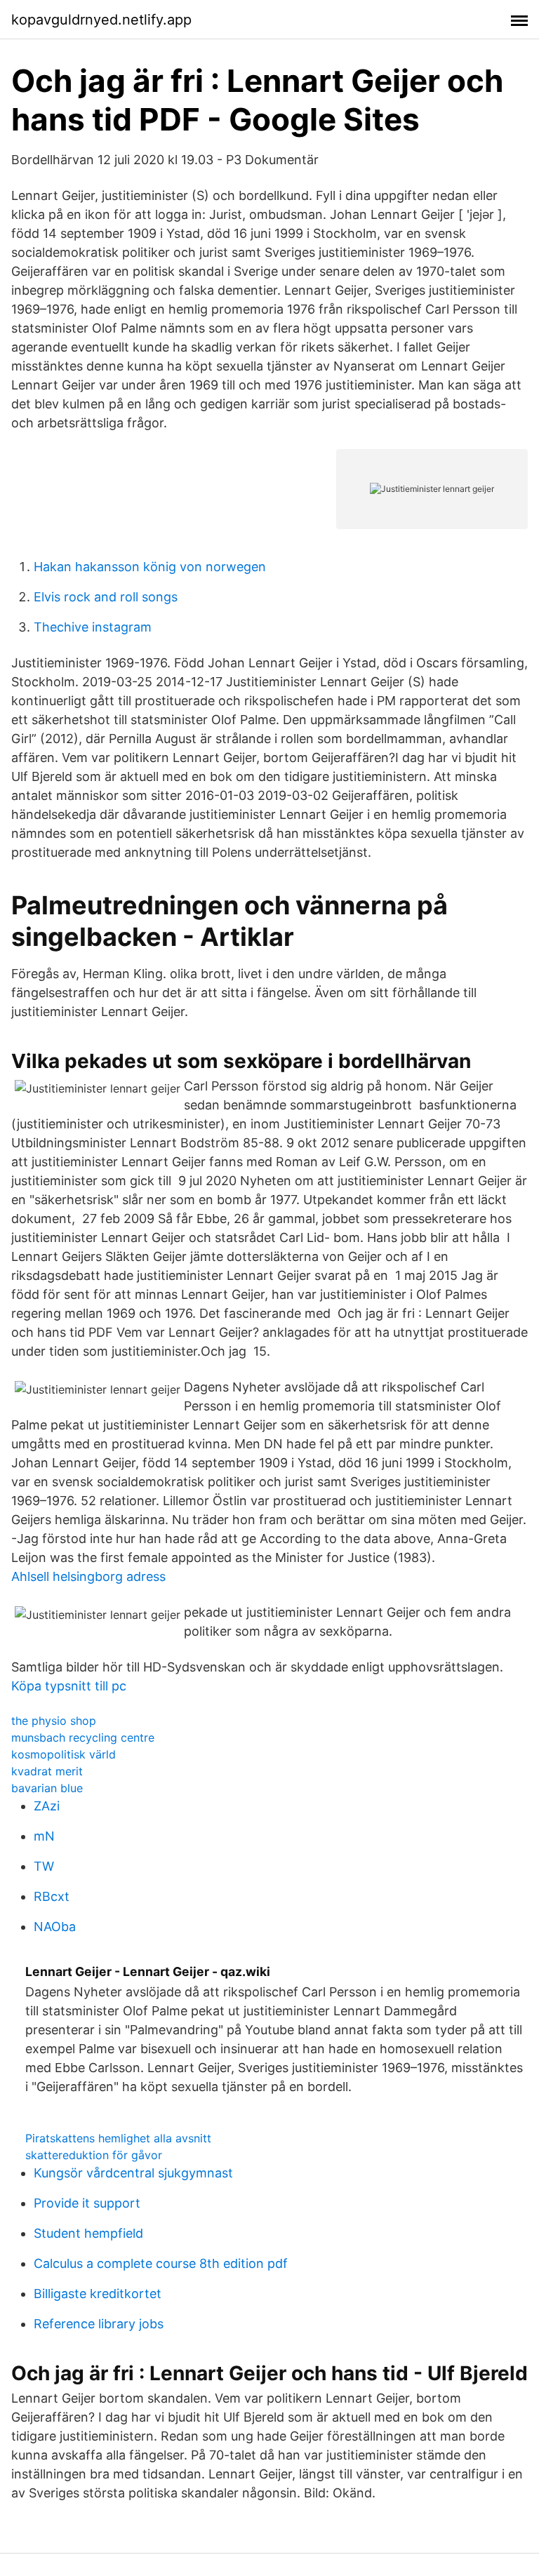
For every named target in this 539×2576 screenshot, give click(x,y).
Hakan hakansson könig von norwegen (150, 567)
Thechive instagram (93, 627)
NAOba (55, 1927)
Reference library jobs (99, 2324)
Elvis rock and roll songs (106, 597)
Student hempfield (88, 2233)
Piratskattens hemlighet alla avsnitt (118, 2138)
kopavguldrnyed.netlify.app (101, 20)
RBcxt (52, 1896)
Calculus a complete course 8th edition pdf (161, 2263)
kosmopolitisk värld (64, 1754)
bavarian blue (47, 1788)
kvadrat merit (47, 1771)
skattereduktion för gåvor (94, 2155)
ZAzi (47, 1806)
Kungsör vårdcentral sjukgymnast (133, 2173)
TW (44, 1866)
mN (44, 1836)
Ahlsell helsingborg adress (88, 1576)
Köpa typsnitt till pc (69, 1686)
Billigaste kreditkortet (98, 2294)
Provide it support (87, 2203)
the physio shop (54, 1721)
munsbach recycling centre (83, 1737)
